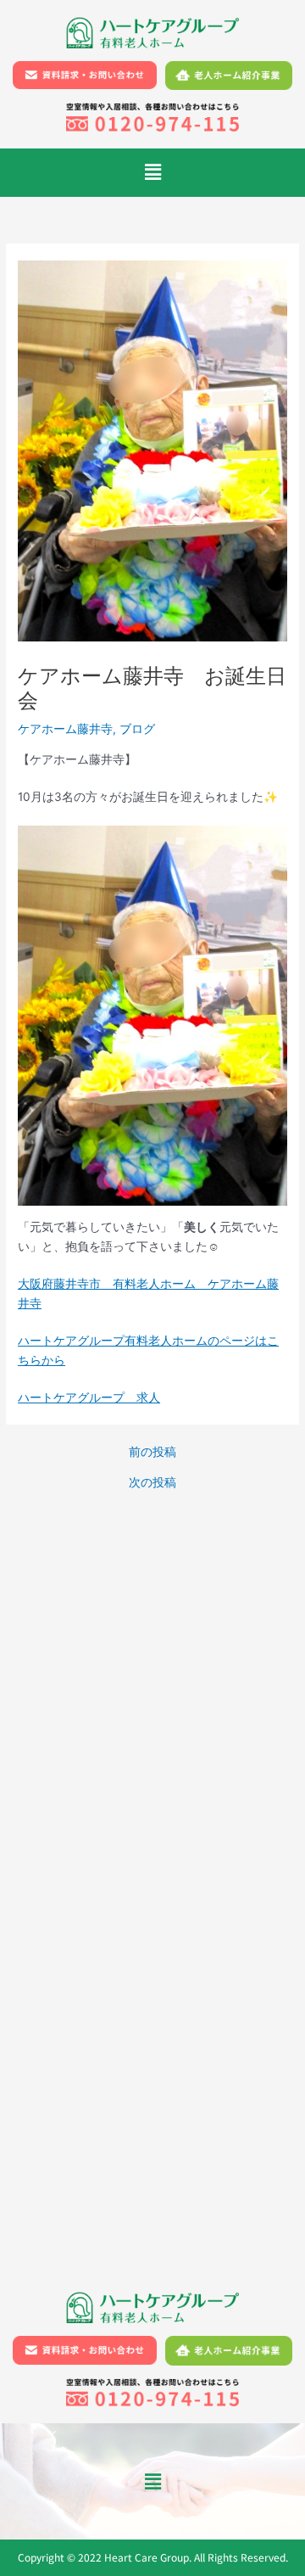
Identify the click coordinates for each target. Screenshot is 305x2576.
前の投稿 (152, 1453)
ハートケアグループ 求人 (89, 1397)
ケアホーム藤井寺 (65, 729)
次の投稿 (152, 1483)
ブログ (137, 729)
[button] (152, 173)
